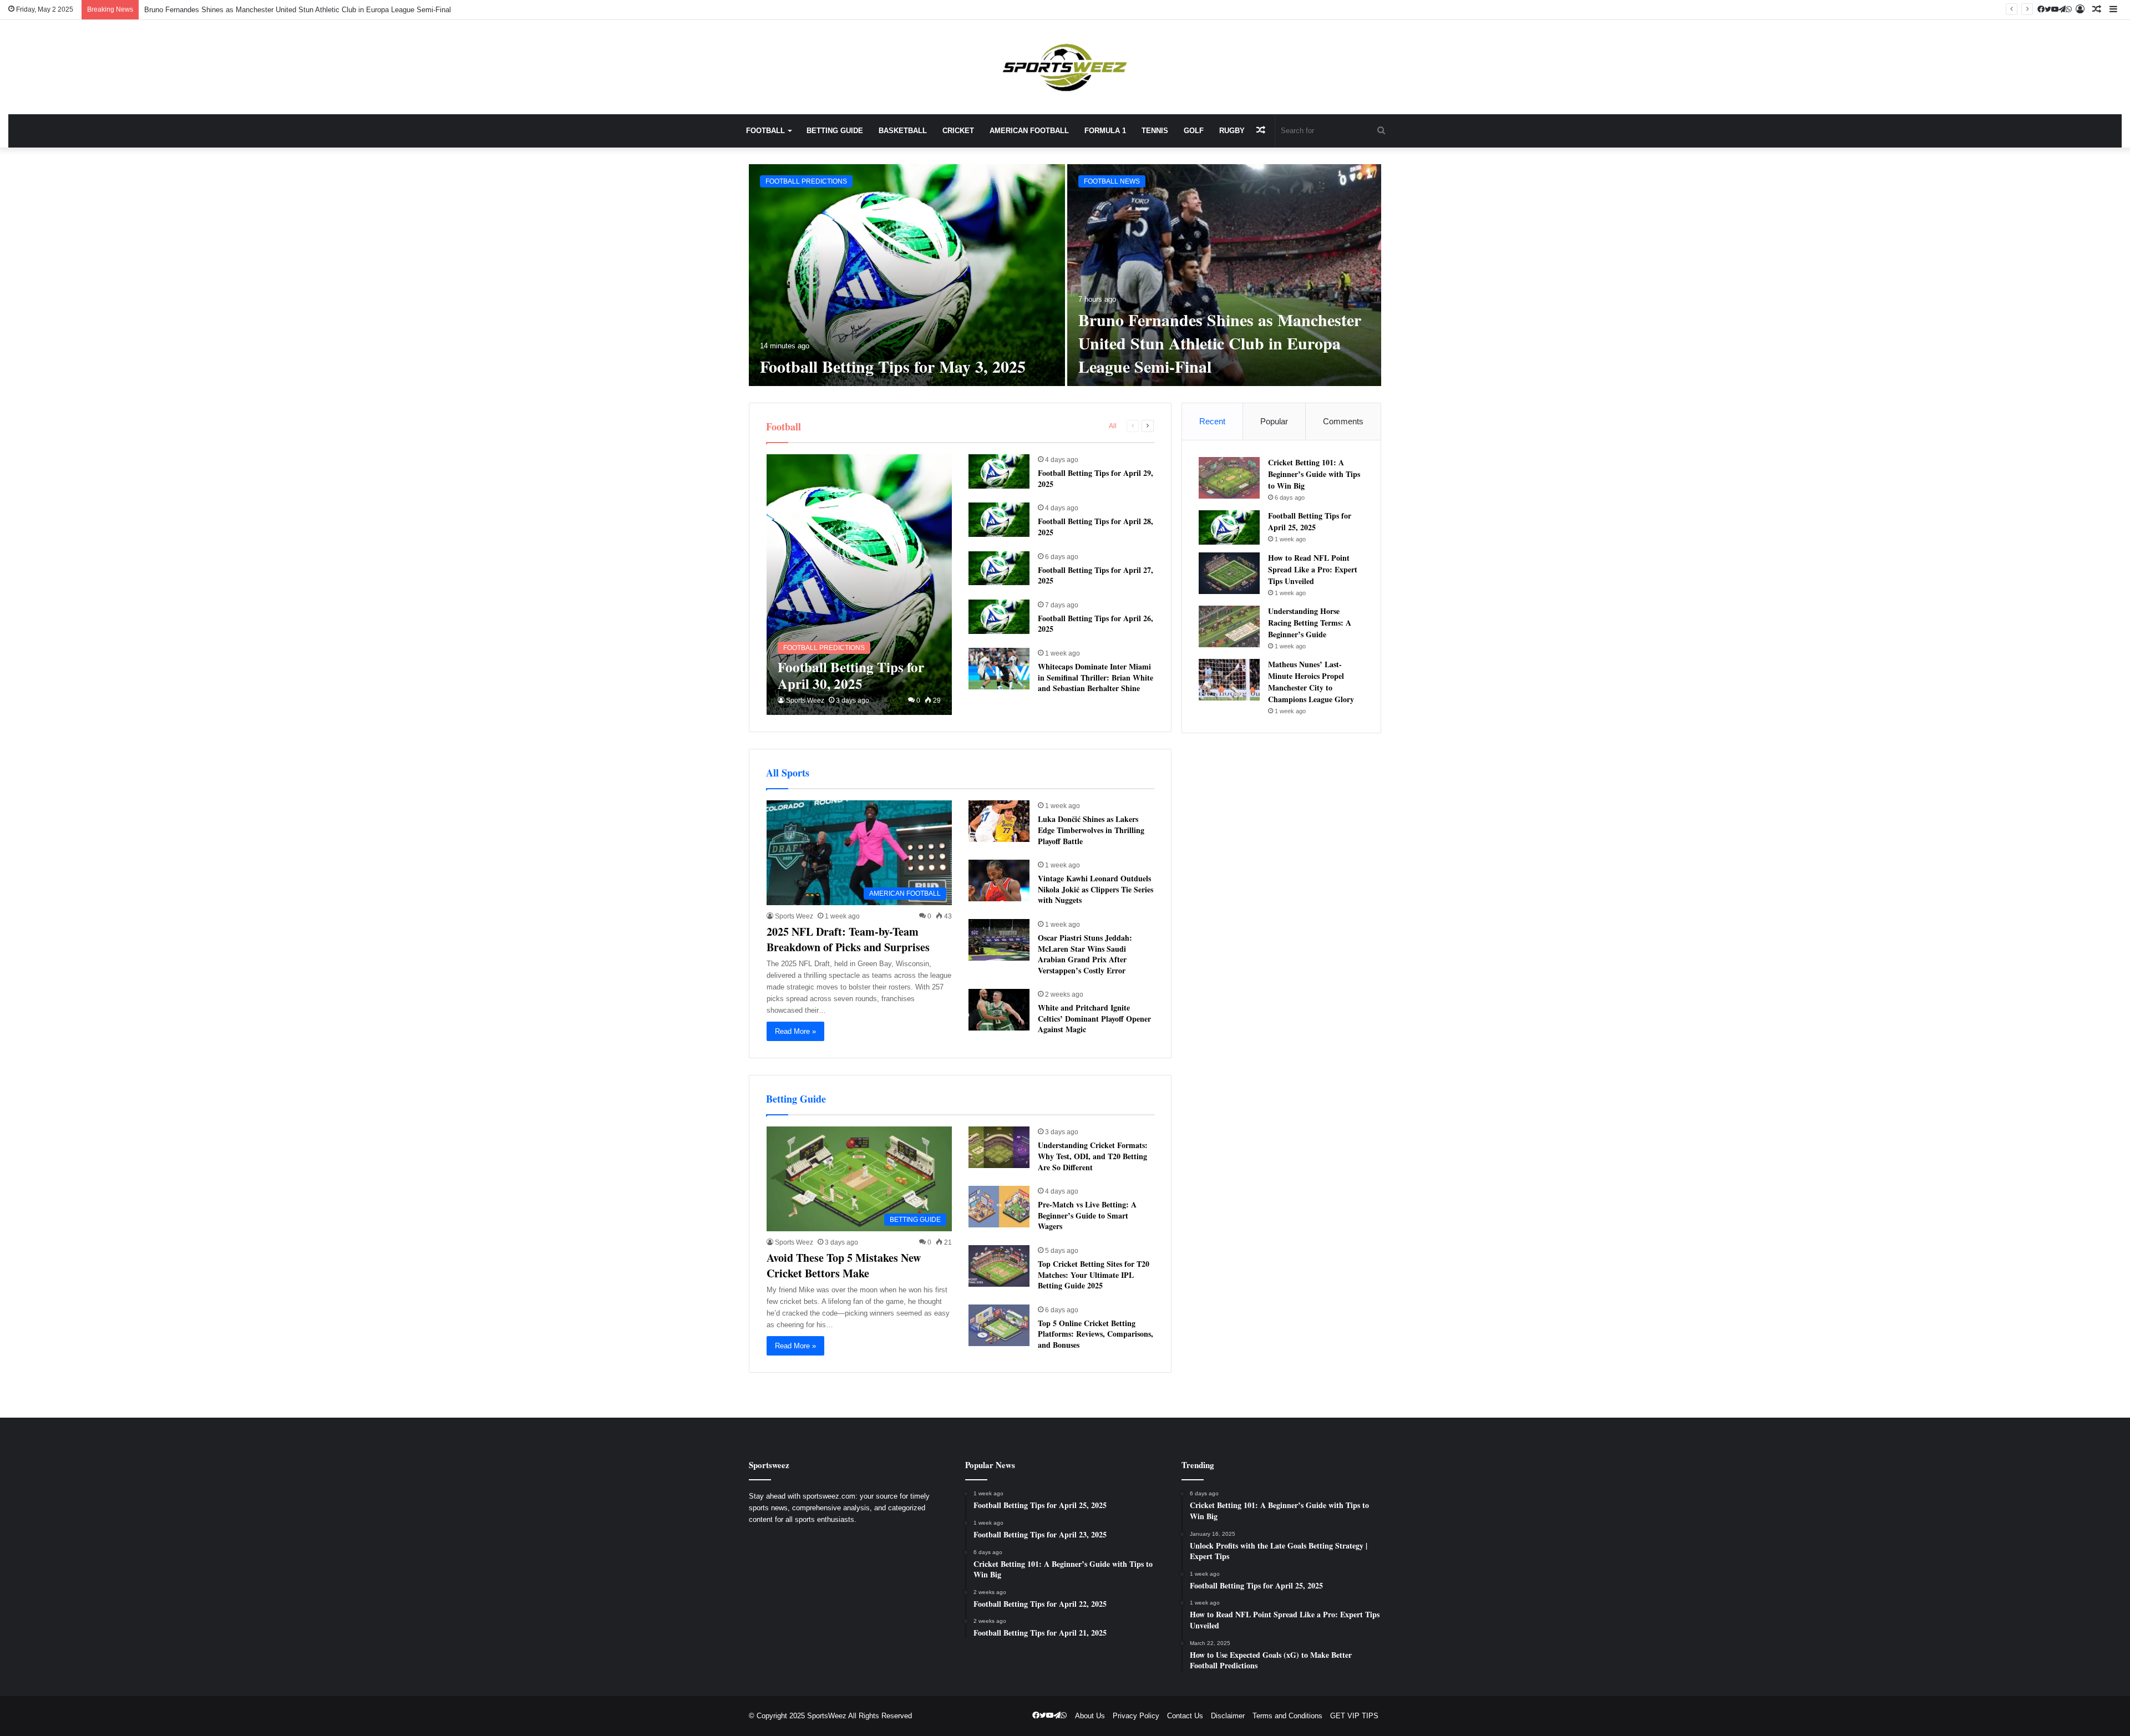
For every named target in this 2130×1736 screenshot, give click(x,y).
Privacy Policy (1136, 1716)
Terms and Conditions (1287, 1716)
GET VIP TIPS (1354, 1716)
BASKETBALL (903, 131)
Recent (1212, 421)
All (1113, 426)
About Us (1090, 1716)
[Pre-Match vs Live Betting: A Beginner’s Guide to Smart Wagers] (999, 1207)
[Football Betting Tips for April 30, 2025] (859, 585)
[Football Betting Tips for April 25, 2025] (1229, 527)
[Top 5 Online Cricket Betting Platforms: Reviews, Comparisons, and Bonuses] (999, 1325)
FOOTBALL (765, 131)
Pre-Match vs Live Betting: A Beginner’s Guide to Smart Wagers (1087, 1215)
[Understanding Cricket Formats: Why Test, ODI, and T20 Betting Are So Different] (999, 1147)
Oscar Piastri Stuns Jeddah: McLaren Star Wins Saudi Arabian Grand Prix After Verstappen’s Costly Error (1085, 954)
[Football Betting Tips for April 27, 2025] (999, 568)
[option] (1065, 275)
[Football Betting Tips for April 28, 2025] (999, 520)
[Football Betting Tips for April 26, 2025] (999, 617)
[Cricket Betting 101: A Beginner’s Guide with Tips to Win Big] (1229, 478)
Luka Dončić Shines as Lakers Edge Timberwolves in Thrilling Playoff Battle (1091, 830)
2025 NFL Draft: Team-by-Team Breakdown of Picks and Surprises (848, 939)
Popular (1274, 421)
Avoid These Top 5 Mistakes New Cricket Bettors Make (844, 1265)
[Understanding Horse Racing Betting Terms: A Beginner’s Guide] (1229, 626)
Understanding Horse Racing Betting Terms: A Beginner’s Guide (1310, 623)
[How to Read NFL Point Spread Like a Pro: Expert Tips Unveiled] (1229, 573)
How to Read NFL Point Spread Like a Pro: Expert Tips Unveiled (1313, 569)
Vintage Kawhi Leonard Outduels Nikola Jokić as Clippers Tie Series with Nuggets (1096, 889)
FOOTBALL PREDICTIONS (806, 181)
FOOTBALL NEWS (1112, 181)
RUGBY (1232, 131)
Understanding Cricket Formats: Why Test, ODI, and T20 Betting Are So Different (1093, 1156)
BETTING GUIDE (835, 131)
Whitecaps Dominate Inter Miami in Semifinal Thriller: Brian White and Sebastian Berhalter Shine (1096, 677)
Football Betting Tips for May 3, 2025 (893, 366)
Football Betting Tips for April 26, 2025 (1096, 624)
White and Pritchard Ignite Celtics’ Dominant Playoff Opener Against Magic (1094, 1018)
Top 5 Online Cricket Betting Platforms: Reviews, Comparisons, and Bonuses (1096, 1334)
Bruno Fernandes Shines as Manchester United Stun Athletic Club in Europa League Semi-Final (1220, 343)
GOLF (1194, 131)
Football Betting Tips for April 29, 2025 (1096, 478)
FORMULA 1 (1105, 131)
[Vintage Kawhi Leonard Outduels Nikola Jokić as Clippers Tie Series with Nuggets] (999, 880)
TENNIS (1155, 131)
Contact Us (1185, 1716)
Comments (1343, 421)
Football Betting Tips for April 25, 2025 (1310, 521)
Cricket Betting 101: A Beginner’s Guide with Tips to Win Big (1314, 474)
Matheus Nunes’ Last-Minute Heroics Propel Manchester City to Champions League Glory (1311, 682)
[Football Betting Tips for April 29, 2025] (999, 471)
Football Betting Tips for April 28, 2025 (1096, 527)
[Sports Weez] (1065, 67)
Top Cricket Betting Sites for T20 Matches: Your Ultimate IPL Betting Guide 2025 (1094, 1275)
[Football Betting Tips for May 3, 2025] (907, 275)
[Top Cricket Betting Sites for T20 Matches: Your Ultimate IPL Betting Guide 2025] (999, 1266)
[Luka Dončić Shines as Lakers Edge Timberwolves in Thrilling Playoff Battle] (999, 821)
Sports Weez (805, 701)
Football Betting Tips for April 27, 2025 (1096, 575)
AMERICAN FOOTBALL (1029, 131)
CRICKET (958, 131)
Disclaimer (1228, 1716)
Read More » (795, 1031)
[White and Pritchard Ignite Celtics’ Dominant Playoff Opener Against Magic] (999, 1010)
